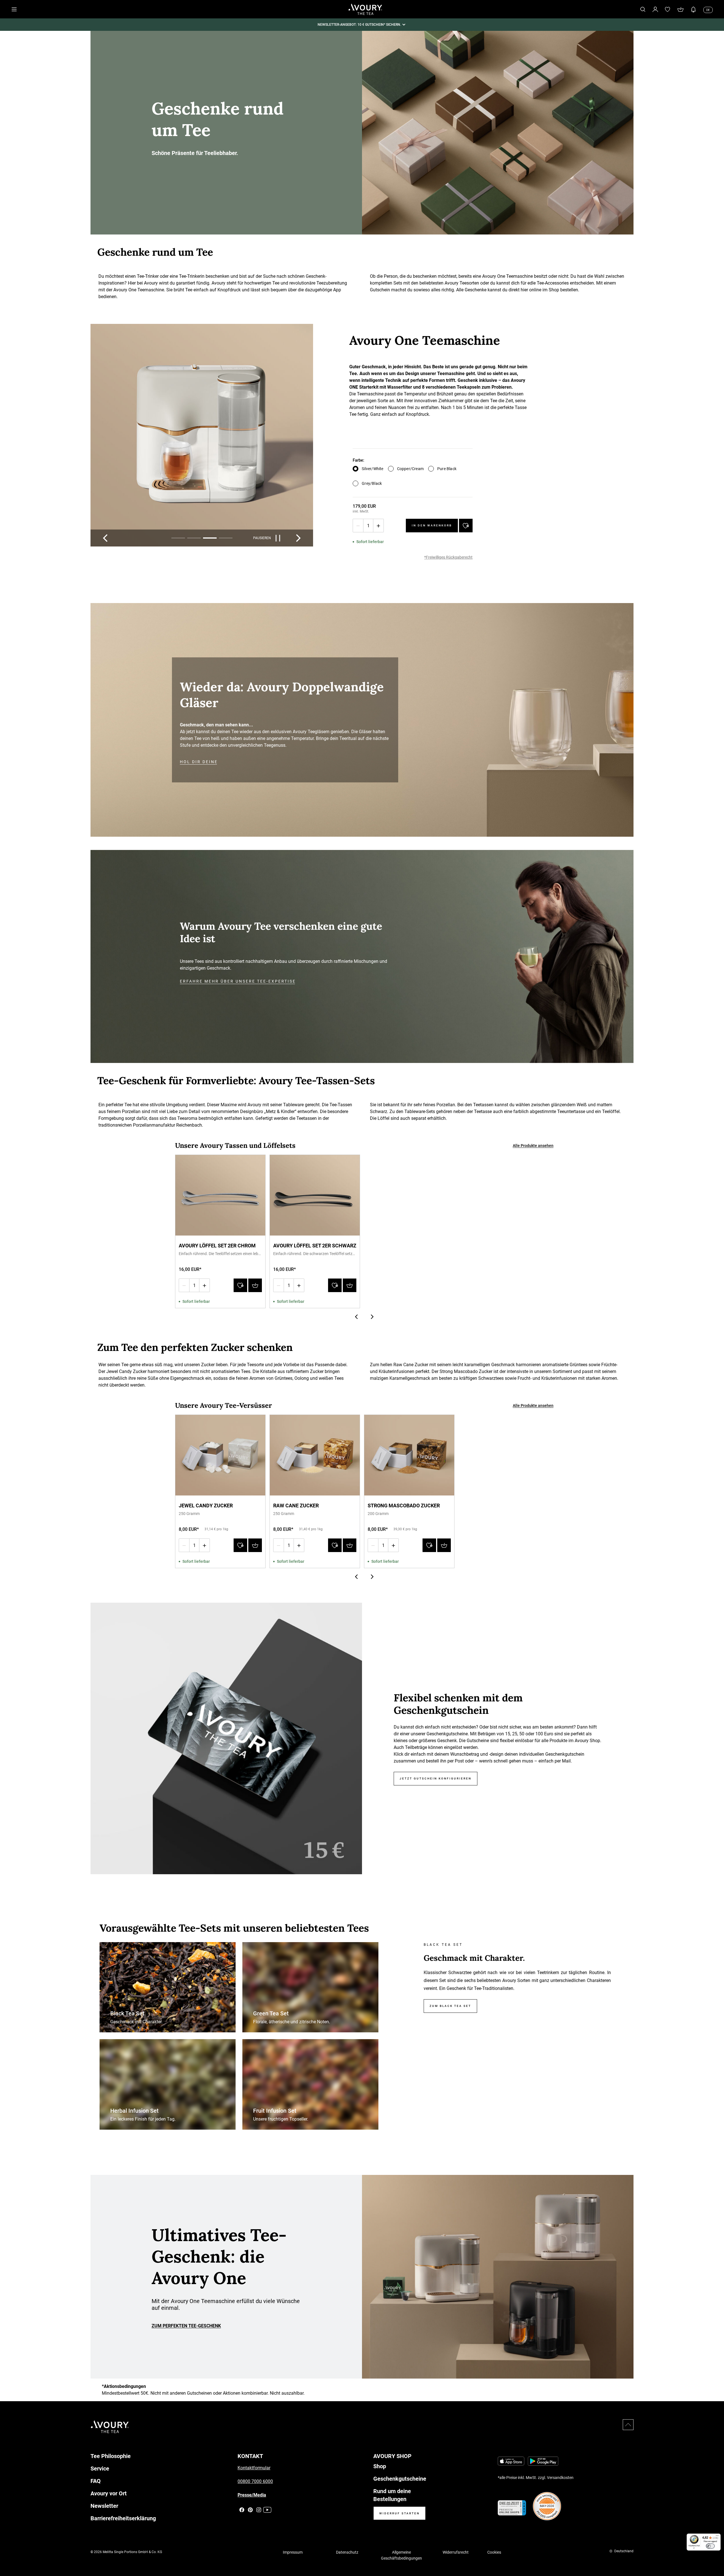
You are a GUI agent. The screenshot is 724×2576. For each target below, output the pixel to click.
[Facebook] (242, 2510)
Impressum (293, 2552)
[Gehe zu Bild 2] (194, 538)
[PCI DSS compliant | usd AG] (547, 2506)
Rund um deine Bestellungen (392, 2495)
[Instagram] (259, 2510)
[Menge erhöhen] (378, 526)
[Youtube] (267, 2510)
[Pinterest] (250, 2510)
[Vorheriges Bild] (105, 538)
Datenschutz (347, 2552)
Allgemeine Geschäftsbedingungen (401, 2555)
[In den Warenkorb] (255, 1285)
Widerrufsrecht (456, 2552)
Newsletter (104, 2506)
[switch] (710, 2546)
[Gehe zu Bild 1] (178, 538)
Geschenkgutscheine (400, 2479)
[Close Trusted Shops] (716, 2555)
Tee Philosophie (111, 2456)
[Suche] (643, 9)
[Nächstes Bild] (298, 538)
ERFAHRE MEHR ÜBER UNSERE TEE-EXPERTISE (238, 981)
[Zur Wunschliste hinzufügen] (466, 526)
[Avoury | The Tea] (110, 2427)
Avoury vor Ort (109, 2493)
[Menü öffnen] (14, 9)
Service (100, 2469)
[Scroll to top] (628, 2425)
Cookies (494, 2552)
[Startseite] (365, 9)
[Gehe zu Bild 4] (226, 538)
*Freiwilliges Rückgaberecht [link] (448, 557)
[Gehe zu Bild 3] (210, 538)
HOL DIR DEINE (199, 762)
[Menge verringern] (358, 526)
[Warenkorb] (680, 9)
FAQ (96, 2481)
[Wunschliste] (668, 9)
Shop (380, 2466)
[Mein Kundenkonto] (655, 9)
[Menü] (717, 2537)
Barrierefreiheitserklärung (123, 2518)
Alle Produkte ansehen (533, 1146)
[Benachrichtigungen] (693, 9)
